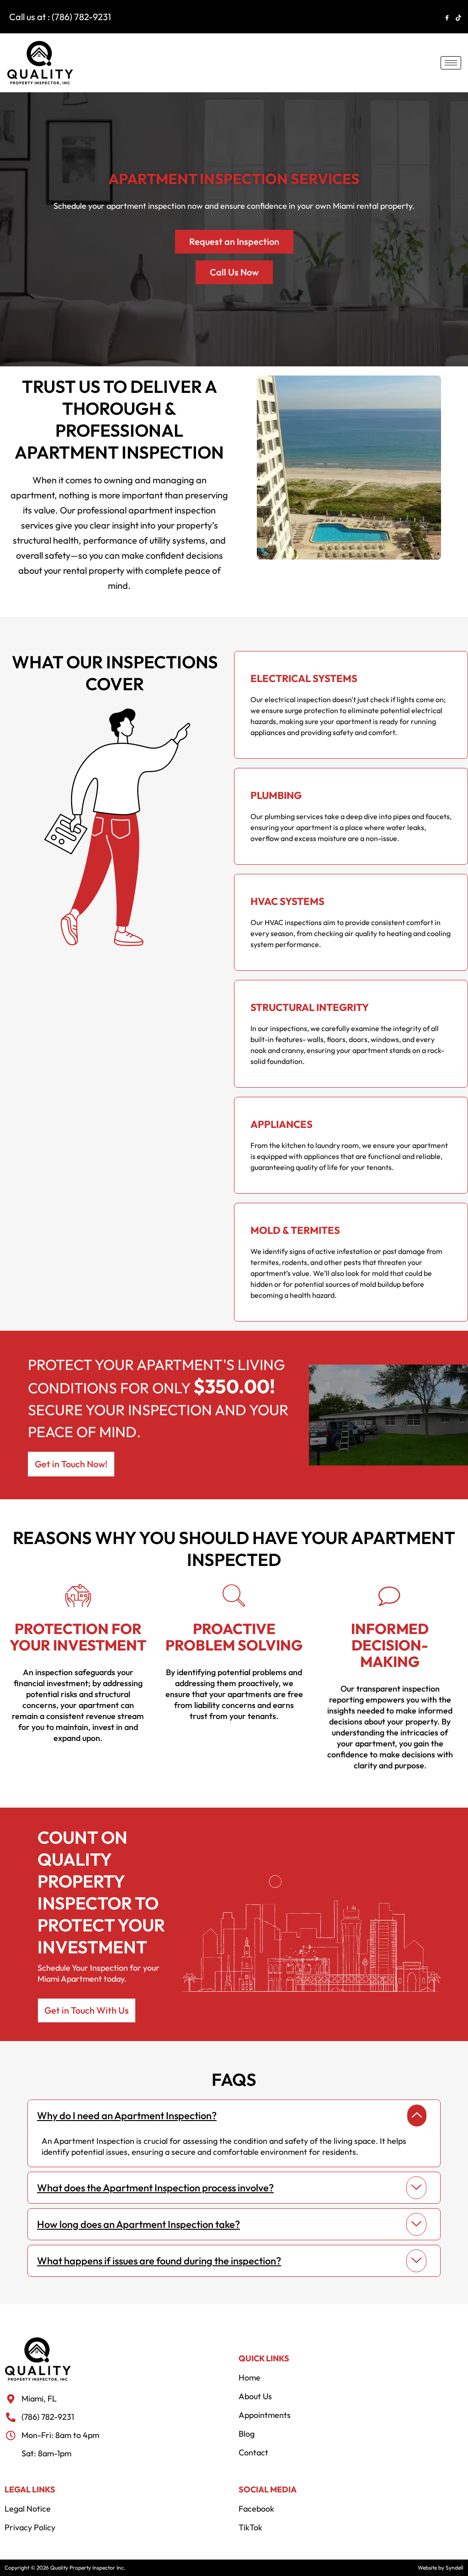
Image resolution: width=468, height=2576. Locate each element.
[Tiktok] (459, 17)
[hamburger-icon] (451, 63)
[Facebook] (447, 17)
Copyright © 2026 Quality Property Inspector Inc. (65, 2568)
